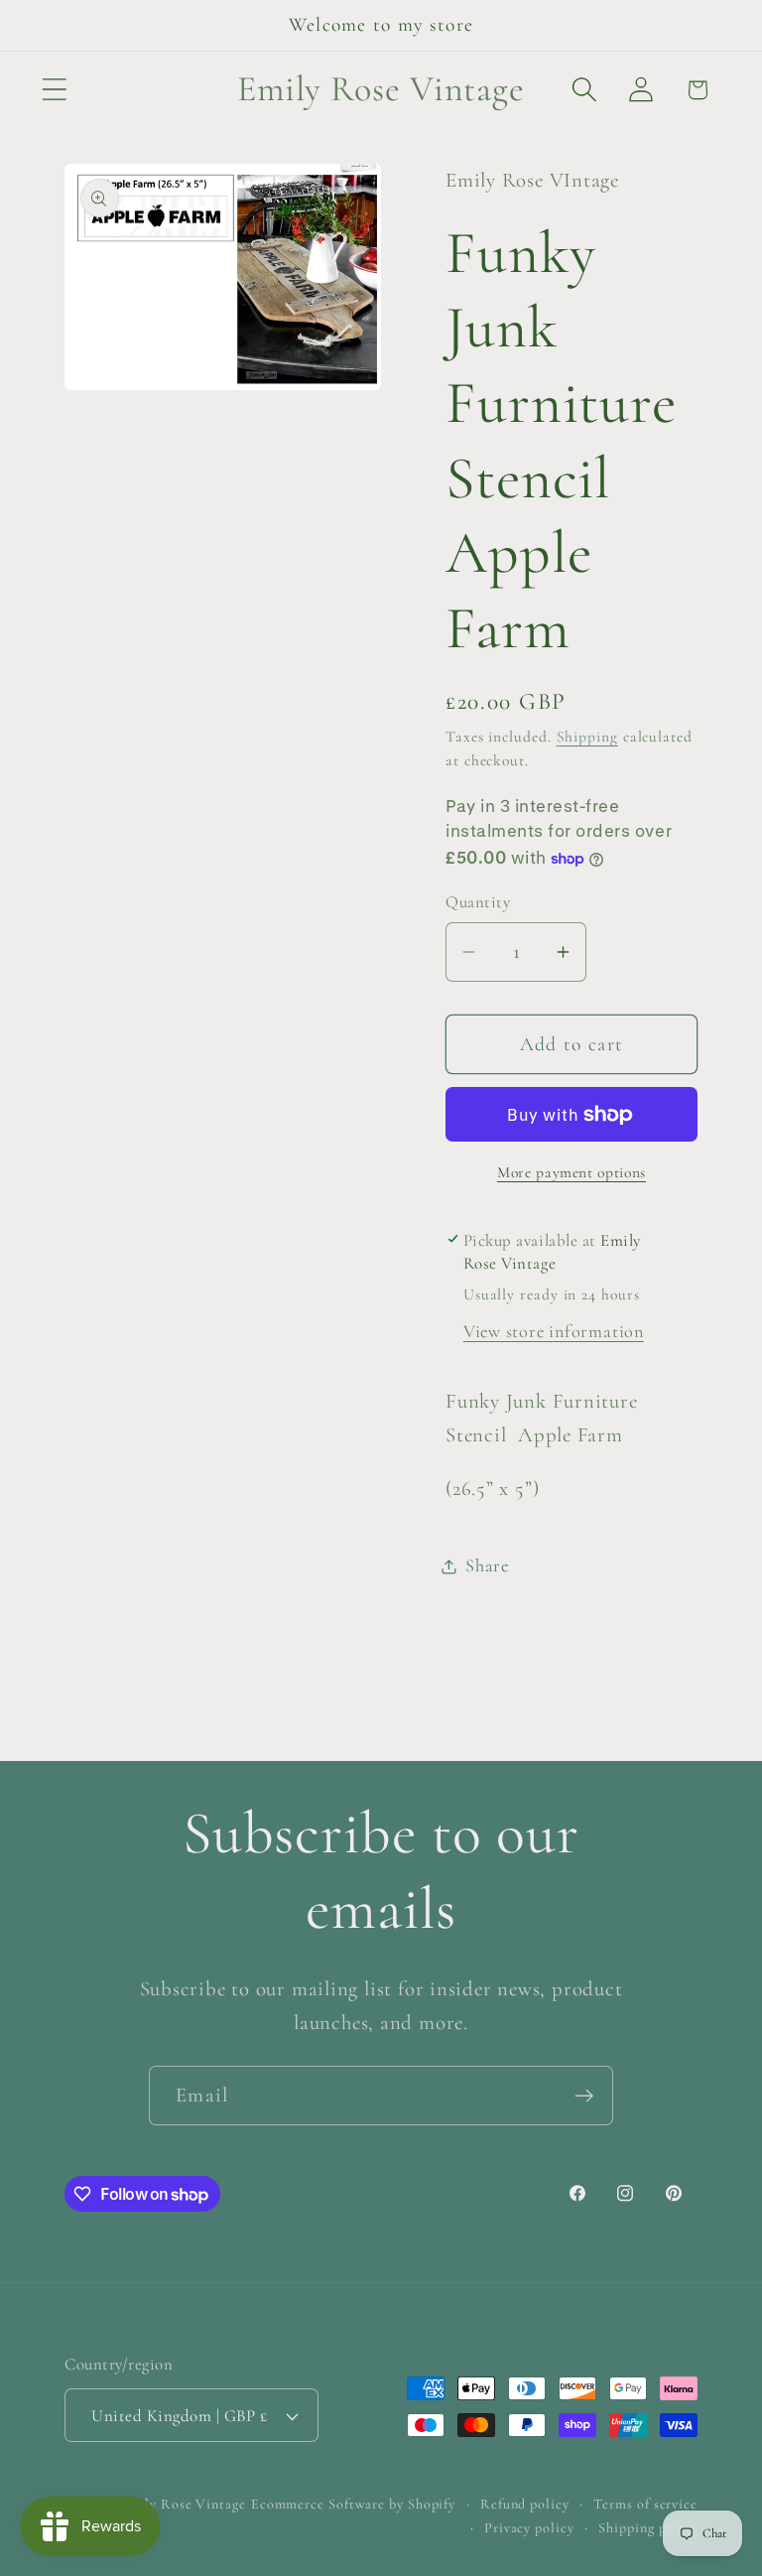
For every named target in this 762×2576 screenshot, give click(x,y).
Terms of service (645, 2504)
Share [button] (487, 1565)
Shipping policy (648, 2528)
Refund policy (525, 2504)
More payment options (571, 1172)
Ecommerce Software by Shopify (353, 2504)
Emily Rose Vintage (182, 2504)
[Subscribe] (584, 2096)
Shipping (587, 737)
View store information (554, 1331)
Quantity (478, 902)
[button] (54, 90)
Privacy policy (529, 2528)
